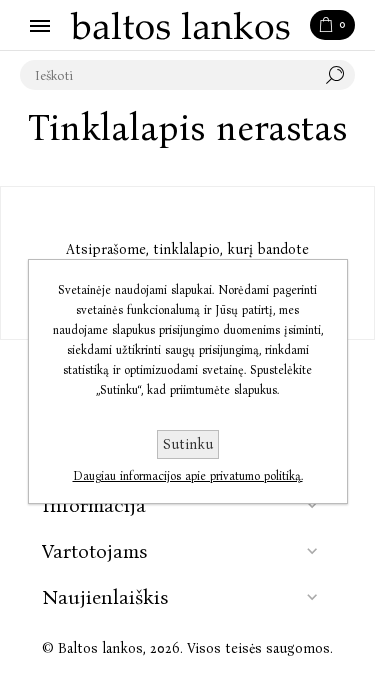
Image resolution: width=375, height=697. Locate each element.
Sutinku (188, 444)
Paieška (340, 75)
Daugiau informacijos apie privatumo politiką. (188, 476)
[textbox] (167, 75)
